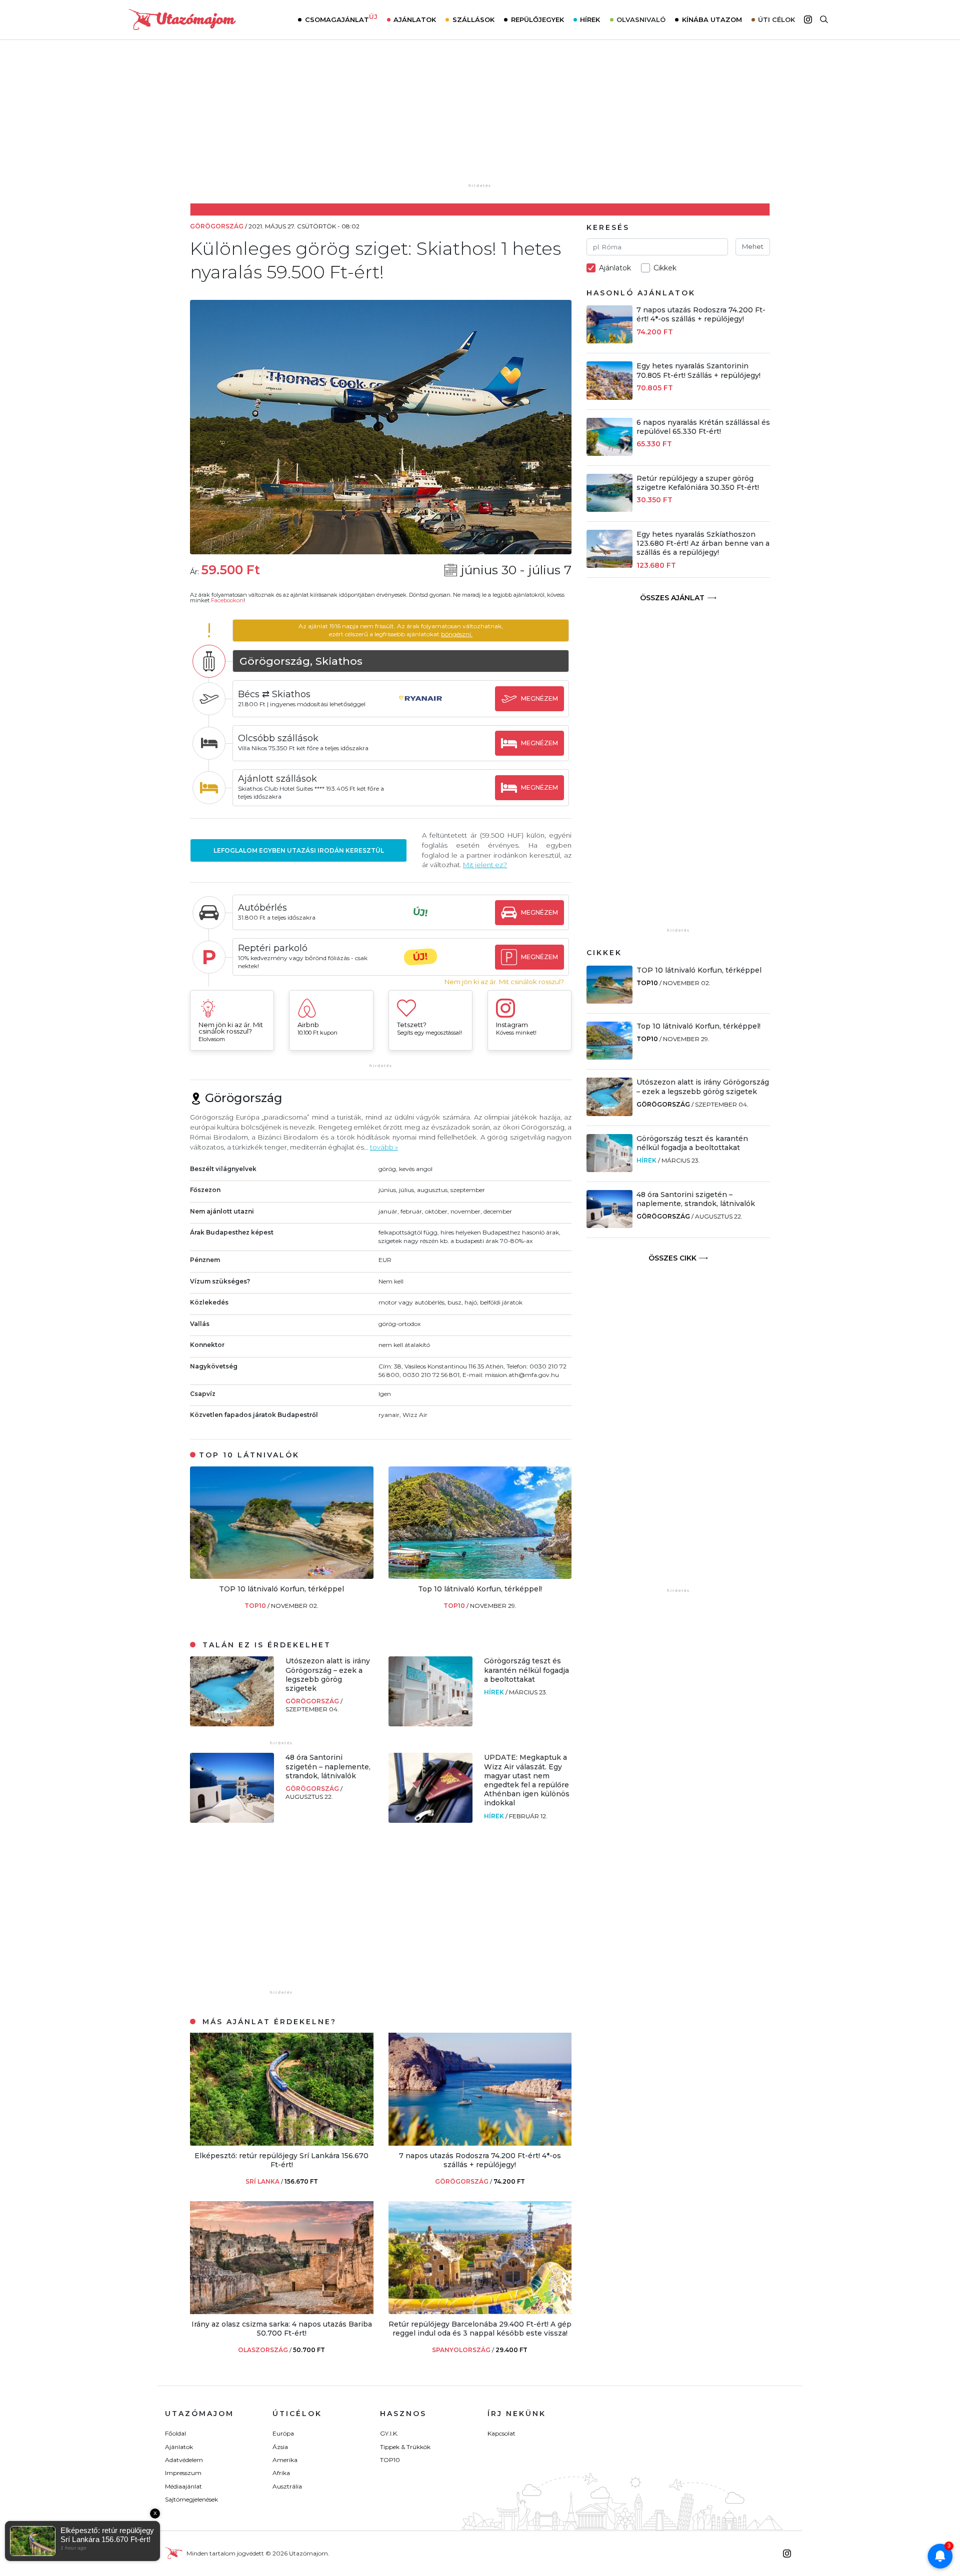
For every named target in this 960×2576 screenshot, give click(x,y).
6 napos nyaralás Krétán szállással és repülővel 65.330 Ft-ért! (703, 427)
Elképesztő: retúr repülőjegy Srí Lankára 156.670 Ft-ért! (281, 2160)
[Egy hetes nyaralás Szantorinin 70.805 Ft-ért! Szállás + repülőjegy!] (609, 397)
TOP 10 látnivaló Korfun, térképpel (281, 1589)
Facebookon (227, 600)
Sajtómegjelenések (191, 2499)
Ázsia (280, 2447)
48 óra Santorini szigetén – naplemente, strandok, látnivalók (328, 1766)
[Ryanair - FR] (420, 708)
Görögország (313, 1701)
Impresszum (183, 2473)
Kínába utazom (712, 19)
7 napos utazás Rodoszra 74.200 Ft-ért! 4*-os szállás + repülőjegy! (480, 2160)
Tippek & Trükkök (405, 2447)
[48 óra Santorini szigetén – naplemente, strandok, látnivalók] (232, 1820)
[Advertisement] (480, 118)
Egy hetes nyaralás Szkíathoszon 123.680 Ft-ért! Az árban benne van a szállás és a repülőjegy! (703, 543)
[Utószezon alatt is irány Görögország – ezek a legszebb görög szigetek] (232, 1724)
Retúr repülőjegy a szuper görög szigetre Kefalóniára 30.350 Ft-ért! (698, 483)
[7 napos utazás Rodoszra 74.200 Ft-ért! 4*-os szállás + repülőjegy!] (480, 2143)
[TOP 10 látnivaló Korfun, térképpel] (282, 1576)
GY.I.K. (389, 2433)
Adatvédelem (184, 2460)
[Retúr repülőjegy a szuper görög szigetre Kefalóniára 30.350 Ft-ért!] (609, 509)
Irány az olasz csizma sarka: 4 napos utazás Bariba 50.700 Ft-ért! (282, 2329)
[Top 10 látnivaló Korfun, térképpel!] (480, 1576)
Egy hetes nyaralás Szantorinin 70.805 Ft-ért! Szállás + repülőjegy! (698, 370)
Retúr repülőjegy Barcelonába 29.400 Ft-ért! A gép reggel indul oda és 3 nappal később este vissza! (480, 2329)
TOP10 (256, 1606)
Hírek (590, 19)
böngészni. (457, 634)
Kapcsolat (501, 2433)
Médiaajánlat (183, 2486)
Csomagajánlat (341, 18)
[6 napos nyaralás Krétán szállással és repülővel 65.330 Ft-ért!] (609, 453)
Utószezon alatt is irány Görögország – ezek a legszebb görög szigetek (328, 1675)
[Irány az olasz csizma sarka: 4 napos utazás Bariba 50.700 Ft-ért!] (282, 2311)
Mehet (753, 246)
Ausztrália (287, 2486)
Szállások (473, 19)
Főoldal (175, 2433)
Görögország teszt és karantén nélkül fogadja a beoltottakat (526, 1670)
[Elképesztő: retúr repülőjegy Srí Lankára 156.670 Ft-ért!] (282, 2143)
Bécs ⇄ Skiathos (274, 694)
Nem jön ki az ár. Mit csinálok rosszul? (504, 982)
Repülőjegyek (537, 19)
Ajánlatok (415, 19)
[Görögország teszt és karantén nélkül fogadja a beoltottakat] (430, 1724)
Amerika (285, 2460)
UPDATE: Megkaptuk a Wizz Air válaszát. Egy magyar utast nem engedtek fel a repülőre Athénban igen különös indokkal (527, 1780)
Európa (283, 2433)
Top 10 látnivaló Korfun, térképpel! (480, 1589)
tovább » (384, 1147)
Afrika (281, 2473)
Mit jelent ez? (485, 865)
